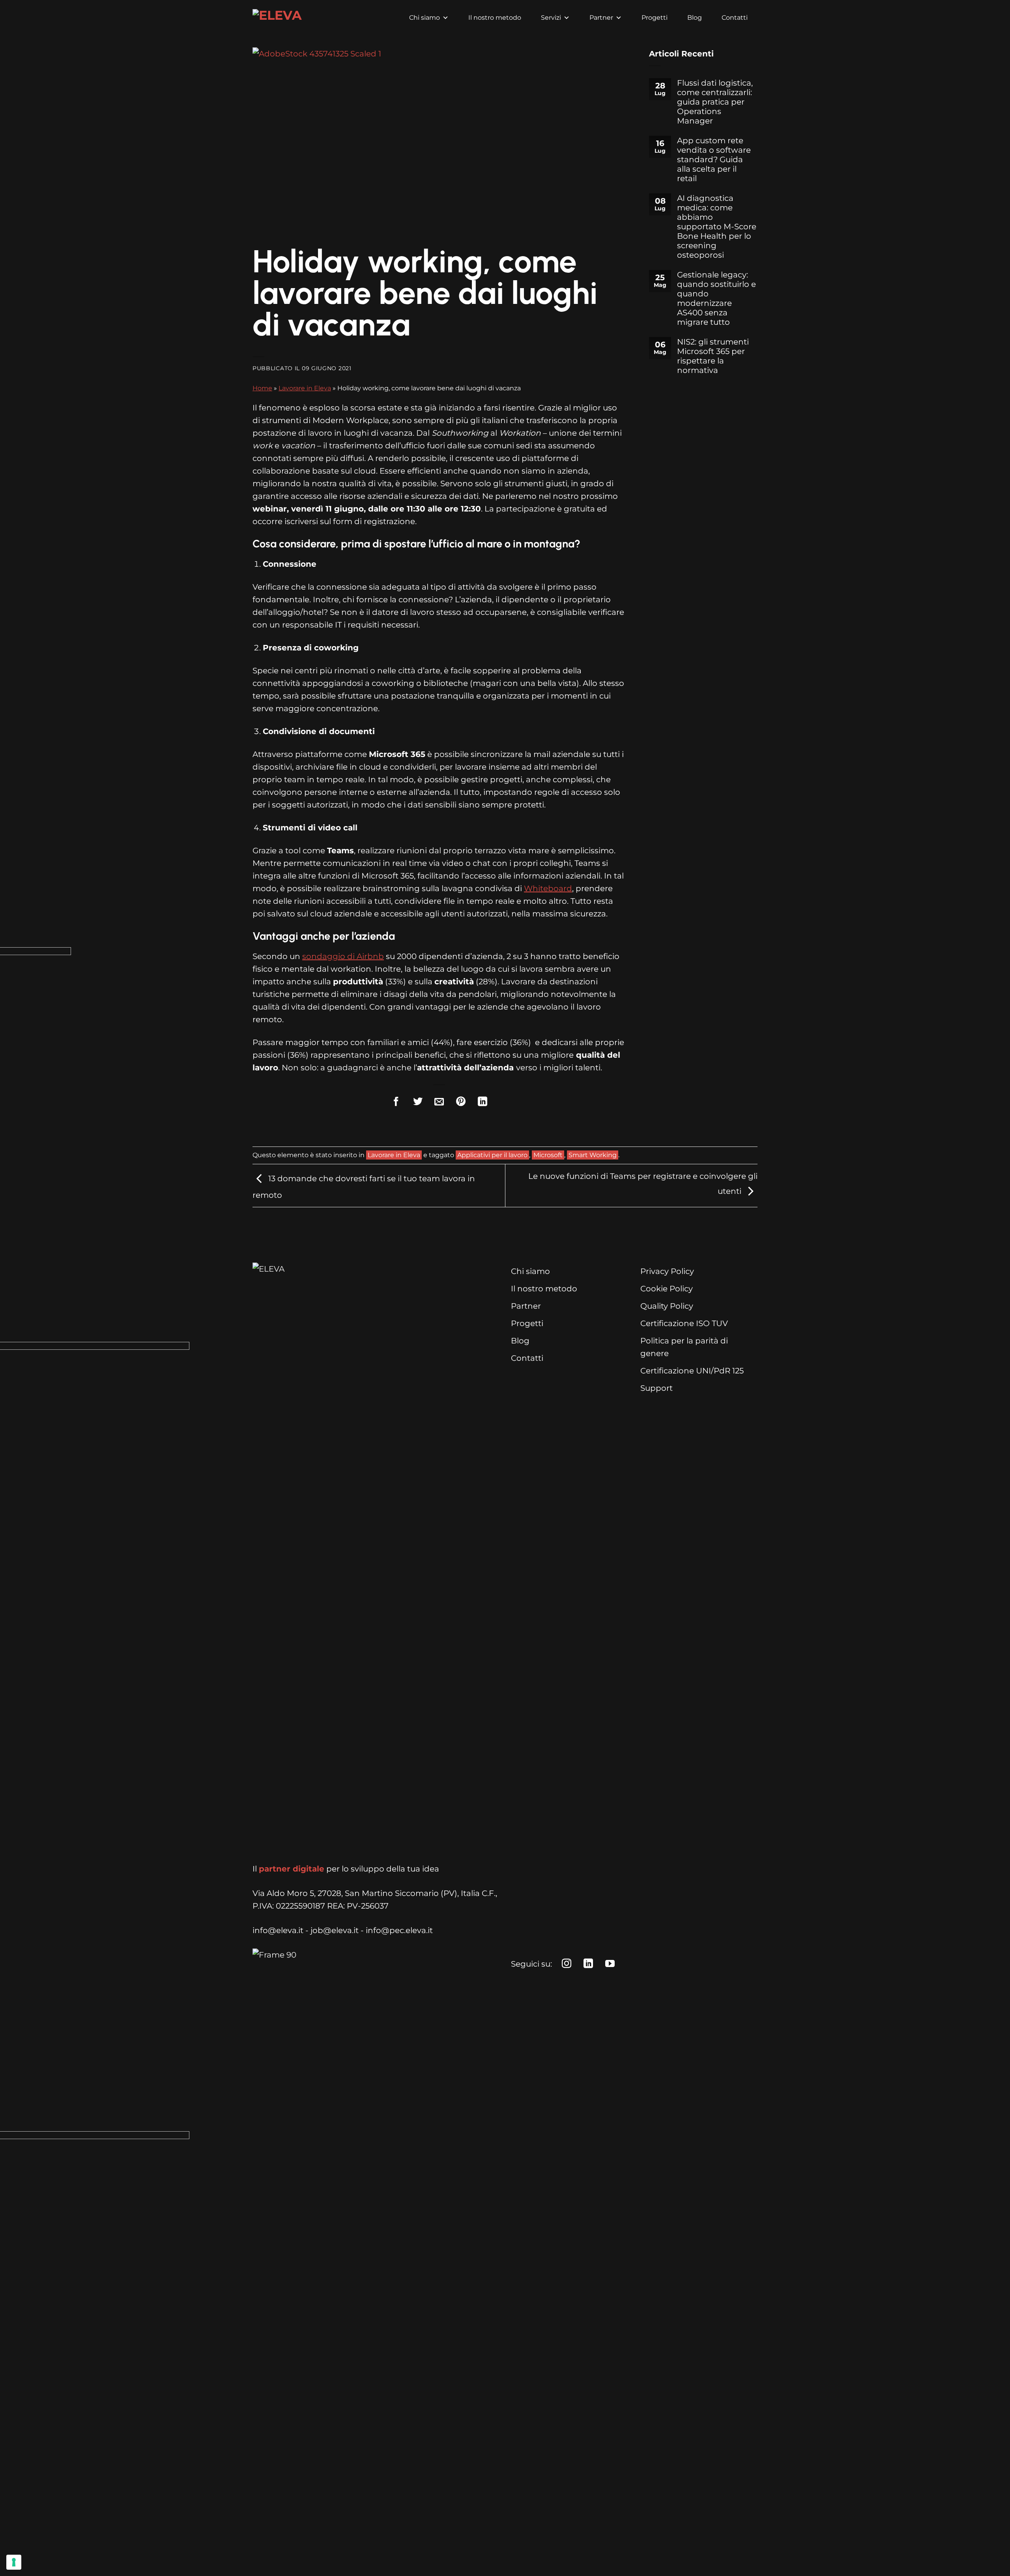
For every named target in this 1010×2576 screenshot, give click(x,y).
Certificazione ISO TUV (684, 1323)
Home (262, 388)
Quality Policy (667, 1306)
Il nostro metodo (495, 18)
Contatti (735, 18)
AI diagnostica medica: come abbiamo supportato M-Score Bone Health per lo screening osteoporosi (717, 227)
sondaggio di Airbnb (343, 956)
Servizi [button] (551, 18)
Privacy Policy (667, 1271)
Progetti (655, 18)
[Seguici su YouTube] (610, 1965)
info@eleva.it (278, 1930)
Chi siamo (425, 18)
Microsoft (548, 1155)
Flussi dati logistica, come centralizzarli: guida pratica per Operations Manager (715, 102)
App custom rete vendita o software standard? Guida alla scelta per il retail (714, 159)
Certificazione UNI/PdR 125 (692, 1371)
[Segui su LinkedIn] (588, 1965)
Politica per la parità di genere (684, 1347)
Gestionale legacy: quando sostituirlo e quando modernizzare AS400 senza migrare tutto (716, 298)
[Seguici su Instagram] (567, 1965)
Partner (601, 18)
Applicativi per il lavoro (492, 1155)
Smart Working (593, 1155)
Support (656, 1388)
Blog (695, 18)
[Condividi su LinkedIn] (483, 1103)
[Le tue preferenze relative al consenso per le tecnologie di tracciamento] (14, 2562)
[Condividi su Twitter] (418, 1103)
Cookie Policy (667, 1289)
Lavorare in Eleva (305, 388)
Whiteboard (548, 888)
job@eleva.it (335, 1930)
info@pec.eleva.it (399, 1930)
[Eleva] (280, 18)
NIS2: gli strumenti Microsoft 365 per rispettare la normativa (713, 356)
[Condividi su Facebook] (396, 1103)
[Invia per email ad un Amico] (440, 1103)
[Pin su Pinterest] (461, 1103)
